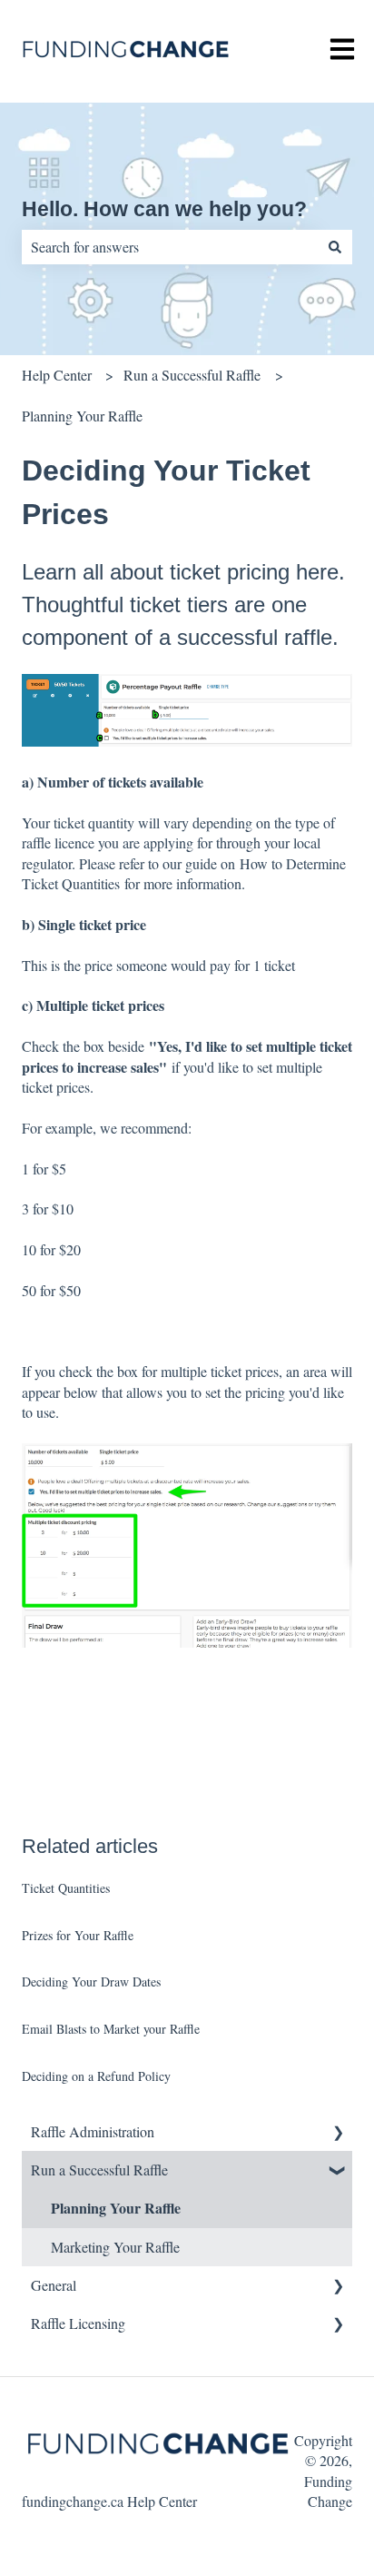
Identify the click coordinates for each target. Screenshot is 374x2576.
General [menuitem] (54, 2285)
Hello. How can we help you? (164, 209)
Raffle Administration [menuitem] (93, 2131)
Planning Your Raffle (82, 416)
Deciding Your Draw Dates (91, 1982)
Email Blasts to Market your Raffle (111, 2029)
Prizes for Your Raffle (78, 1935)
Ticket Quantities (66, 1888)
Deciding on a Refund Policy (96, 2076)
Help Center (57, 375)
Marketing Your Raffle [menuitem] (115, 2247)
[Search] (335, 247)
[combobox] (170, 247)
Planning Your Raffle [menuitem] (116, 2208)
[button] (338, 2133)
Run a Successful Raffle (192, 375)
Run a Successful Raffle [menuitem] (99, 2170)
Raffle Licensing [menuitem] (78, 2323)
